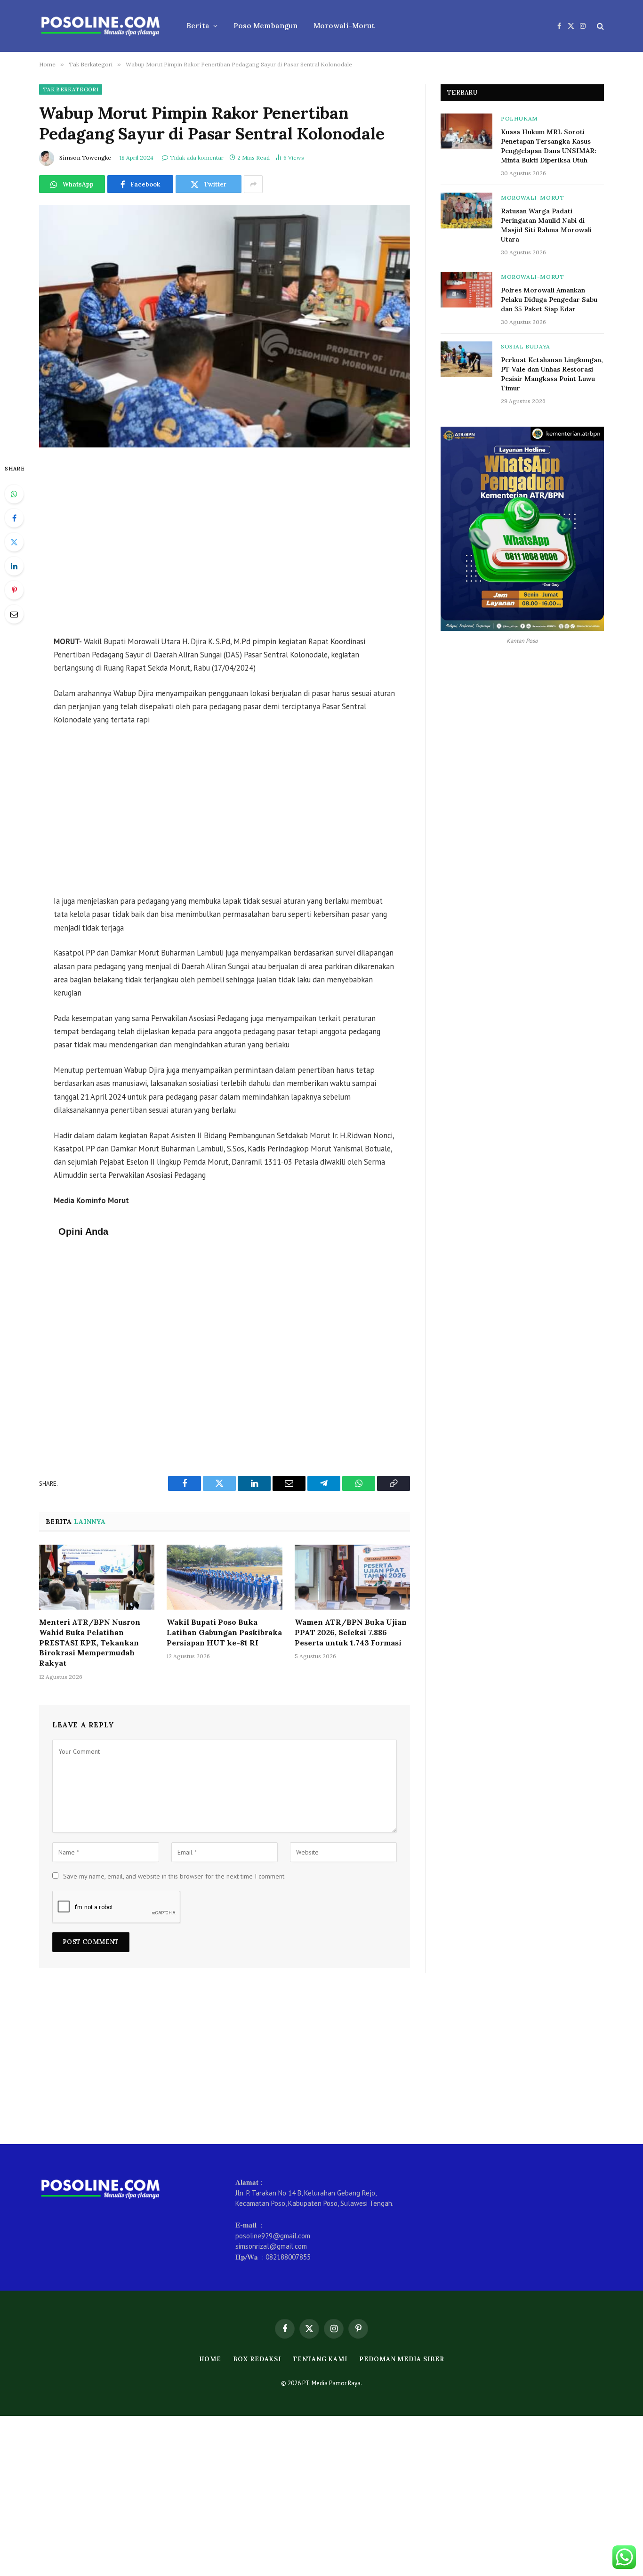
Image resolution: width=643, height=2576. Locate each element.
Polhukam (519, 118)
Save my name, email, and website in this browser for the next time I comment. (174, 1876)
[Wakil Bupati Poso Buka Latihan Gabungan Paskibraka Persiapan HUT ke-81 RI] (224, 1577)
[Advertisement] (225, 543)
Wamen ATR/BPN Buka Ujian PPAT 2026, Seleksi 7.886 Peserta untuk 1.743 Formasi (351, 1632)
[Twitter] (14, 542)
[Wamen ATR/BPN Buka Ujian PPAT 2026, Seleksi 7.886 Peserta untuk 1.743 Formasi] (352, 1577)
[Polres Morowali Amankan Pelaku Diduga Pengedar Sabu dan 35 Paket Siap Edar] (466, 290)
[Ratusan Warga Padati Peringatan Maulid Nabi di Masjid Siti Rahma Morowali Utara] (466, 211)
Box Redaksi (257, 2359)
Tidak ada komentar (197, 158)
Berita (198, 26)
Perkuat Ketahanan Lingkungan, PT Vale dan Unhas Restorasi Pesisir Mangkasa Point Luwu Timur (552, 374)
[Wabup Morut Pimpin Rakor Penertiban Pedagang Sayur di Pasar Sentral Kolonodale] (225, 326)
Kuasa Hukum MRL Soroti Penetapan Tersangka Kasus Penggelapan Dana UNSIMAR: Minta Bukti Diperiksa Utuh (549, 146)
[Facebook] (14, 518)
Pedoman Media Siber (402, 2359)
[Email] (14, 614)
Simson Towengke (85, 158)
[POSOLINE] (100, 26)
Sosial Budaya (526, 346)
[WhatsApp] (14, 494)
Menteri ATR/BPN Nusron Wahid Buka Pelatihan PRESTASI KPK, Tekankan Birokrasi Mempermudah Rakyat (90, 1642)
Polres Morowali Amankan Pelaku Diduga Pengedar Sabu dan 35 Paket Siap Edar (549, 300)
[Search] (599, 26)
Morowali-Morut (344, 26)
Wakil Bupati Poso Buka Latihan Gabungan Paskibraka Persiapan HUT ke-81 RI (224, 1632)
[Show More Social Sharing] (253, 184)
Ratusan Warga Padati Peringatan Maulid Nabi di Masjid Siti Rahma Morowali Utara (546, 225)
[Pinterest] (14, 590)
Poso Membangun (265, 26)
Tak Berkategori (71, 89)
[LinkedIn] (14, 566)
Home (210, 2359)
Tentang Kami (320, 2359)
